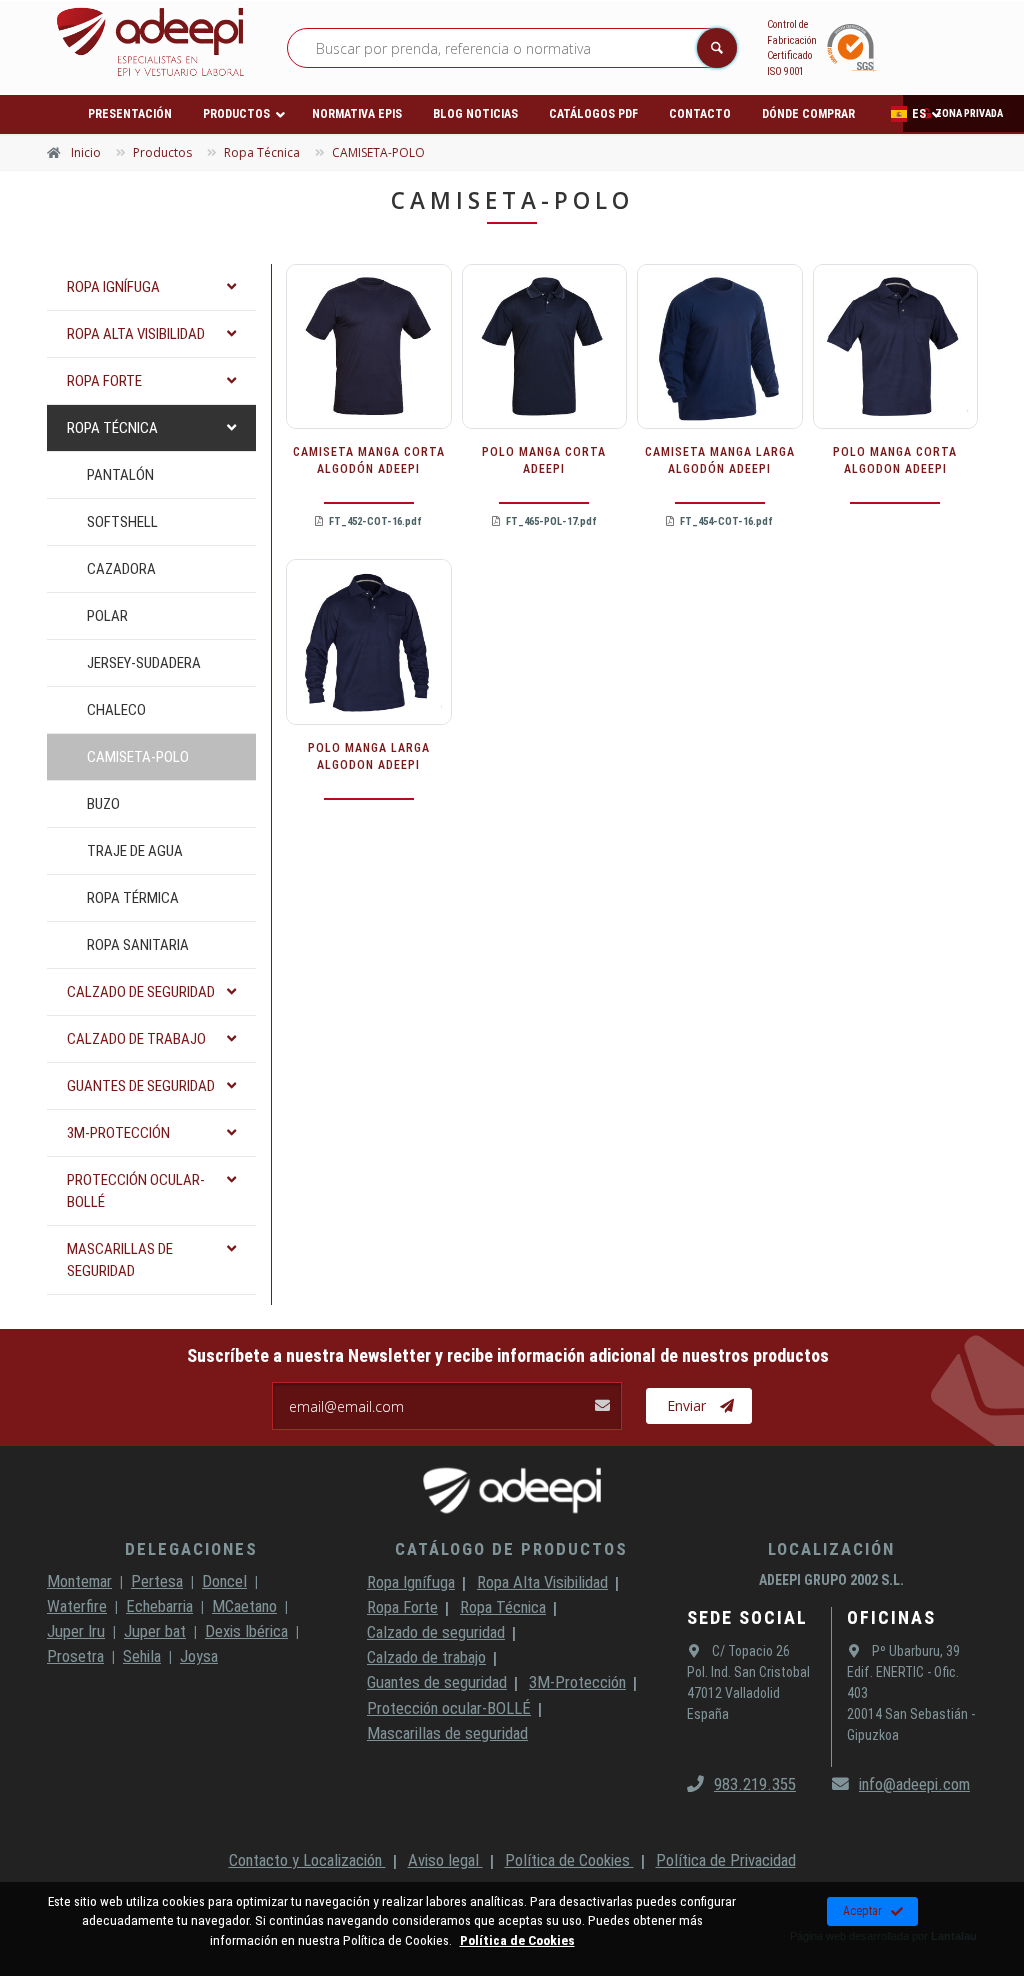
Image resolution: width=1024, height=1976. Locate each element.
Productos (236, 114)
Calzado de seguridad (436, 1632)
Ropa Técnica (503, 1607)
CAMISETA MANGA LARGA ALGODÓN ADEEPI (720, 460)
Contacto (700, 114)
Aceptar (862, 1911)
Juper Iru (76, 1631)
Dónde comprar (808, 114)
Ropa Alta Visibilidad (542, 1582)
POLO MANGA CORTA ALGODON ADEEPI (895, 460)
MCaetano (244, 1606)
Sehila (142, 1656)
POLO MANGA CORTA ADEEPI (544, 460)
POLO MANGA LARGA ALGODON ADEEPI (369, 756)
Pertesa (157, 1581)
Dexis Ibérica (246, 1631)
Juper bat (155, 1631)
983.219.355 (755, 1784)
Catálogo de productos (511, 1549)
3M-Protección (577, 1682)
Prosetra (75, 1656)
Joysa (199, 1656)
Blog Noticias (475, 114)
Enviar (686, 1405)
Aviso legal (445, 1860)
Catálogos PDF (593, 114)
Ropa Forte (402, 1607)
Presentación (130, 114)
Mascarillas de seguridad (447, 1733)
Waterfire (77, 1606)
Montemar (79, 1581)
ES (919, 114)
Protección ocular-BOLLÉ (449, 1708)
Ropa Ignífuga (411, 1582)
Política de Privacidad (726, 1860)
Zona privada (969, 113)
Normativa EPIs (357, 114)
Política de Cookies (569, 1860)
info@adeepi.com (914, 1784)
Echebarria (159, 1606)
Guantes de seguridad (437, 1682)
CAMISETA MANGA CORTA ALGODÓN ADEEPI (369, 460)
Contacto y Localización (307, 1860)
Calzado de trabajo (426, 1657)
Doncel (224, 1581)
